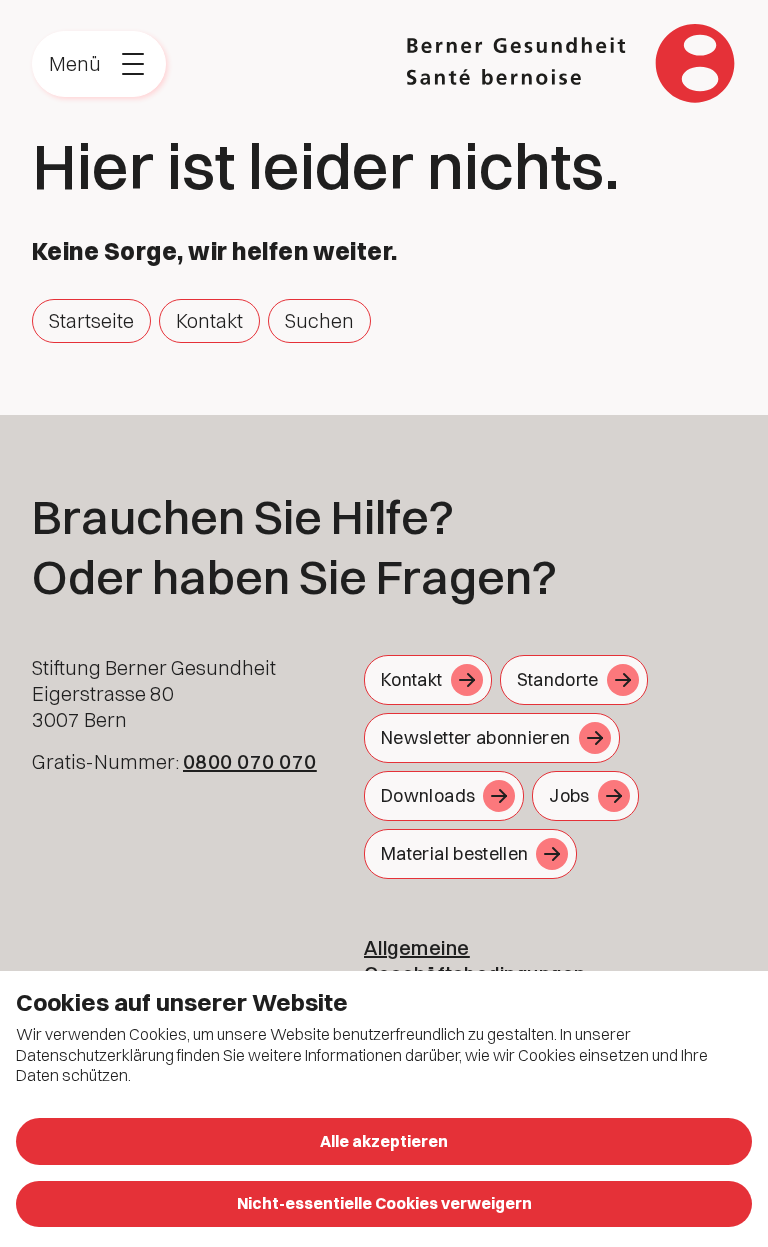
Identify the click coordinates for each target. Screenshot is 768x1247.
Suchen (319, 320)
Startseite (91, 320)
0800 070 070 (250, 761)
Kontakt (209, 320)
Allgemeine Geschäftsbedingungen (475, 960)
